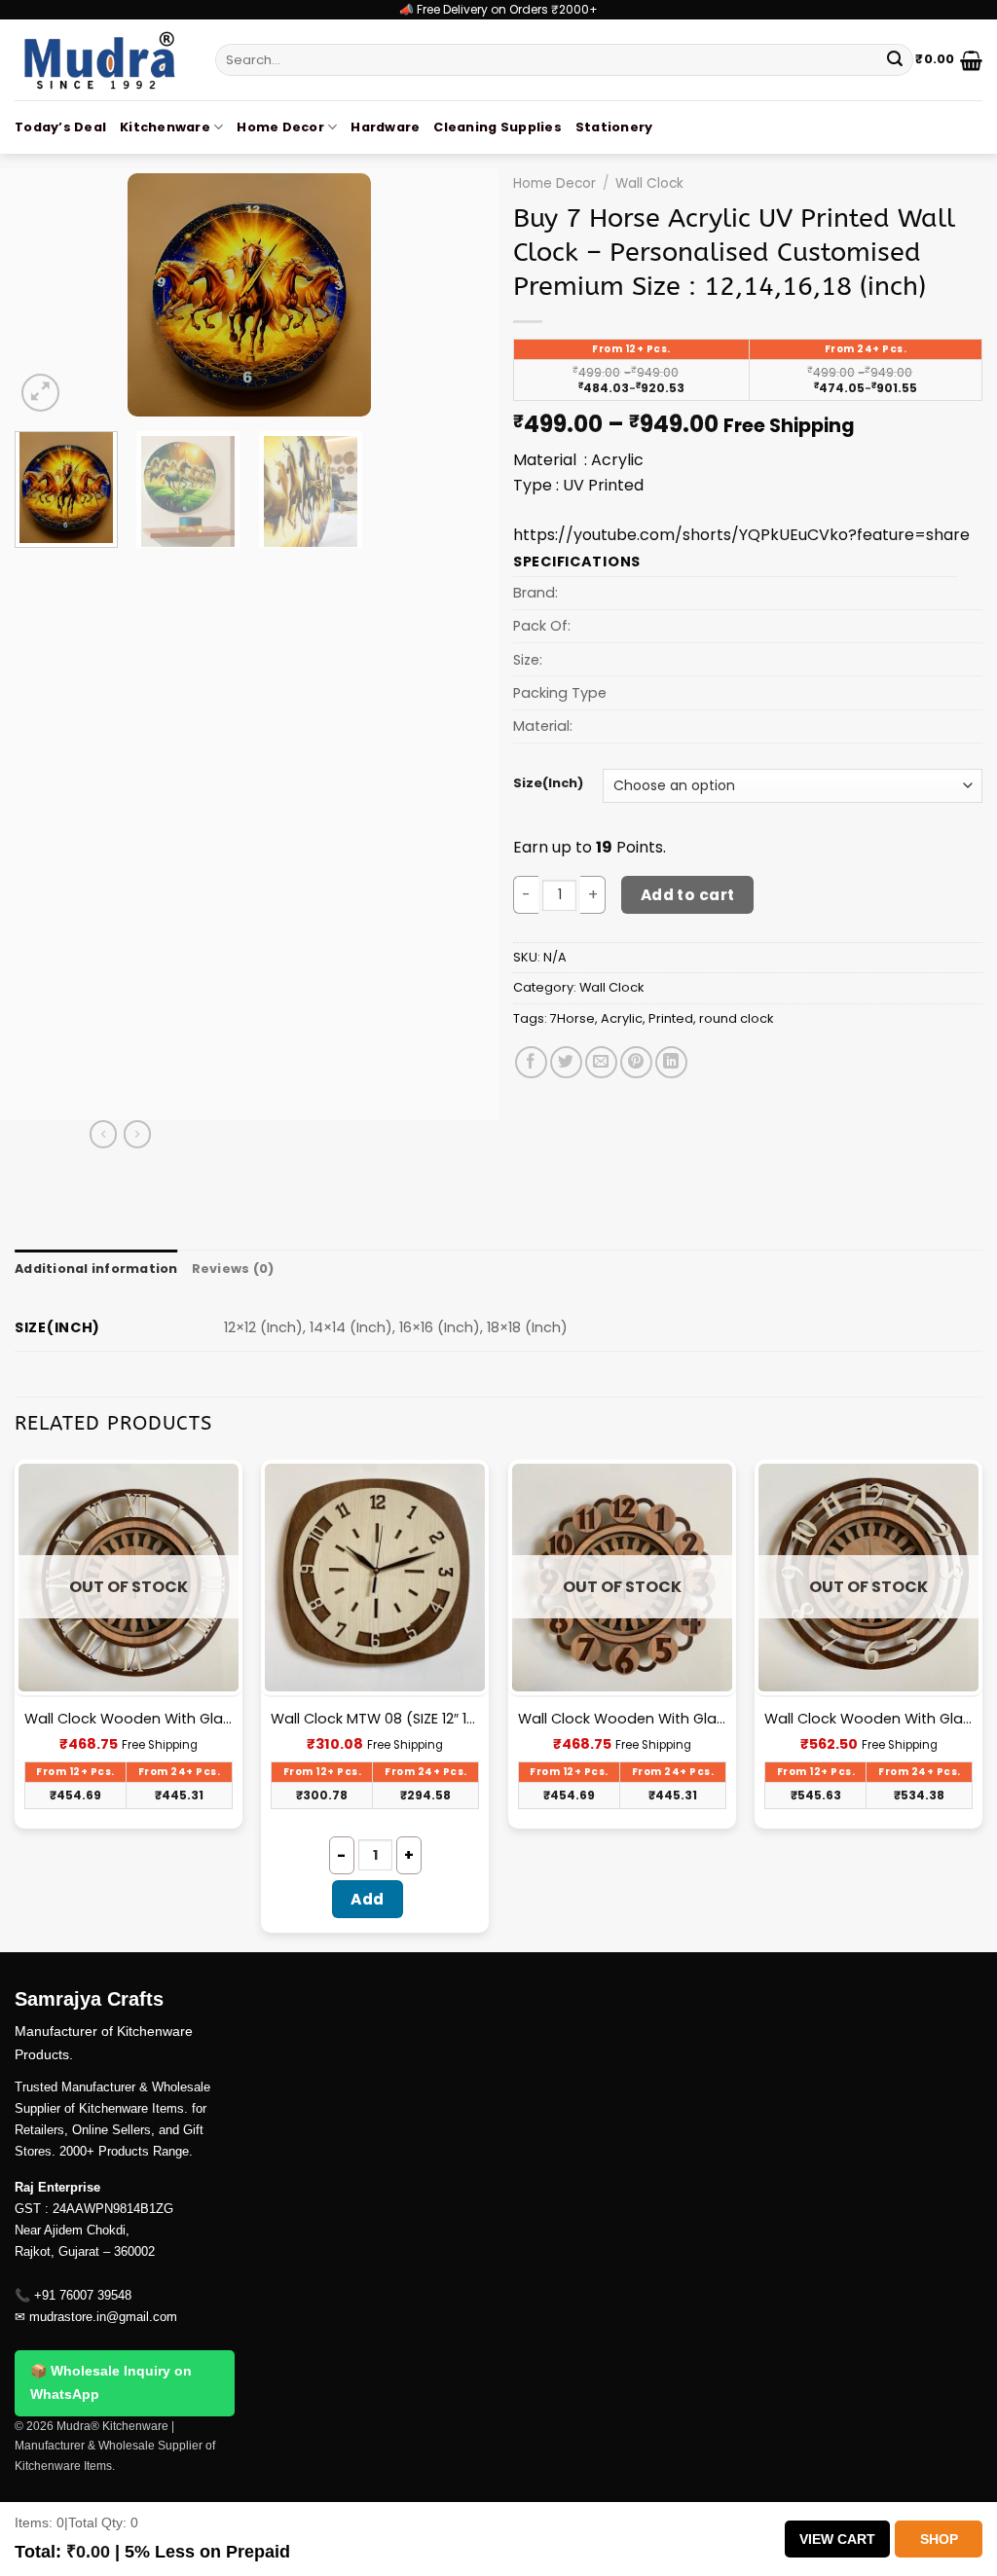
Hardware (385, 127)
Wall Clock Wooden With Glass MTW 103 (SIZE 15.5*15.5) (129, 1719)
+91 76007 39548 (83, 2295)
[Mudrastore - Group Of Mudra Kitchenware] (100, 60)
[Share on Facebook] (531, 1062)
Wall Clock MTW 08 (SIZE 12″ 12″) (375, 1719)
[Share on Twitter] (566, 1062)
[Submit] (895, 60)
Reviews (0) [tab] (233, 1269)
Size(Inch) (548, 783)
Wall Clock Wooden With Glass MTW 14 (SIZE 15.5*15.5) (868, 1719)
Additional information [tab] (96, 1269)
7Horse (572, 1018)
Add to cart (688, 895)
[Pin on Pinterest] (636, 1062)
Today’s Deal (60, 127)
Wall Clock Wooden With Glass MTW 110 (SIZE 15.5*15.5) (622, 1719)
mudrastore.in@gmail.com (103, 2317)
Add (367, 1899)
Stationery (614, 127)
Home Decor (280, 127)
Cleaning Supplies (497, 127)
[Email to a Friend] (601, 1062)
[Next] (450, 295)
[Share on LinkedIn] (671, 1062)
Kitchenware (165, 127)
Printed (671, 1018)
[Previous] (49, 295)
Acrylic (622, 1018)
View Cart (837, 2539)
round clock (736, 1018)
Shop (939, 2539)
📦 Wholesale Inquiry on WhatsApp (111, 2382)
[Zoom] (40, 393)
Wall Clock (649, 183)
